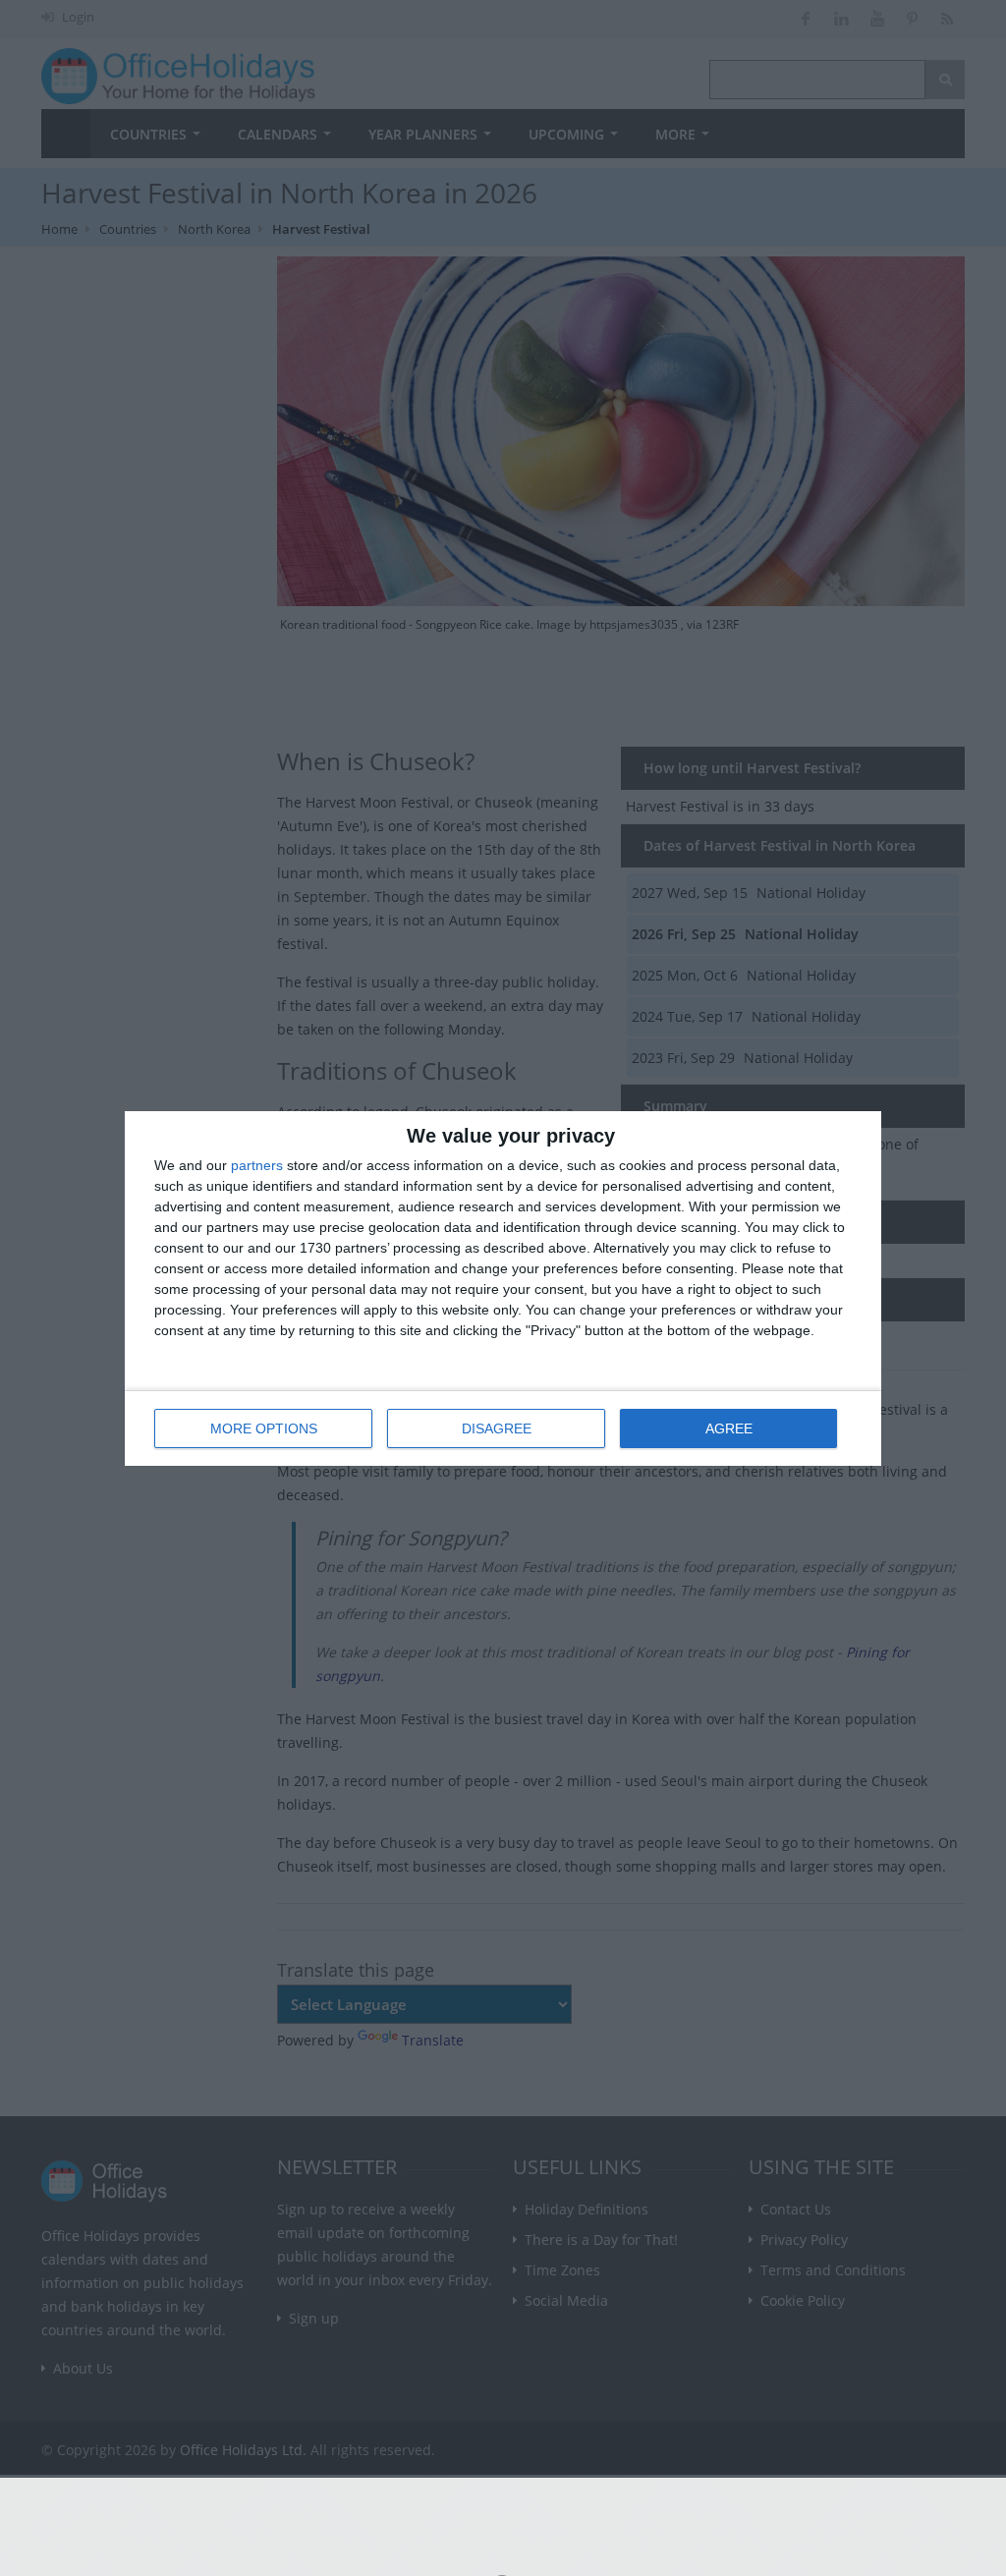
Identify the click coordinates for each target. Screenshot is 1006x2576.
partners (257, 1165)
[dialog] (503, 1288)
